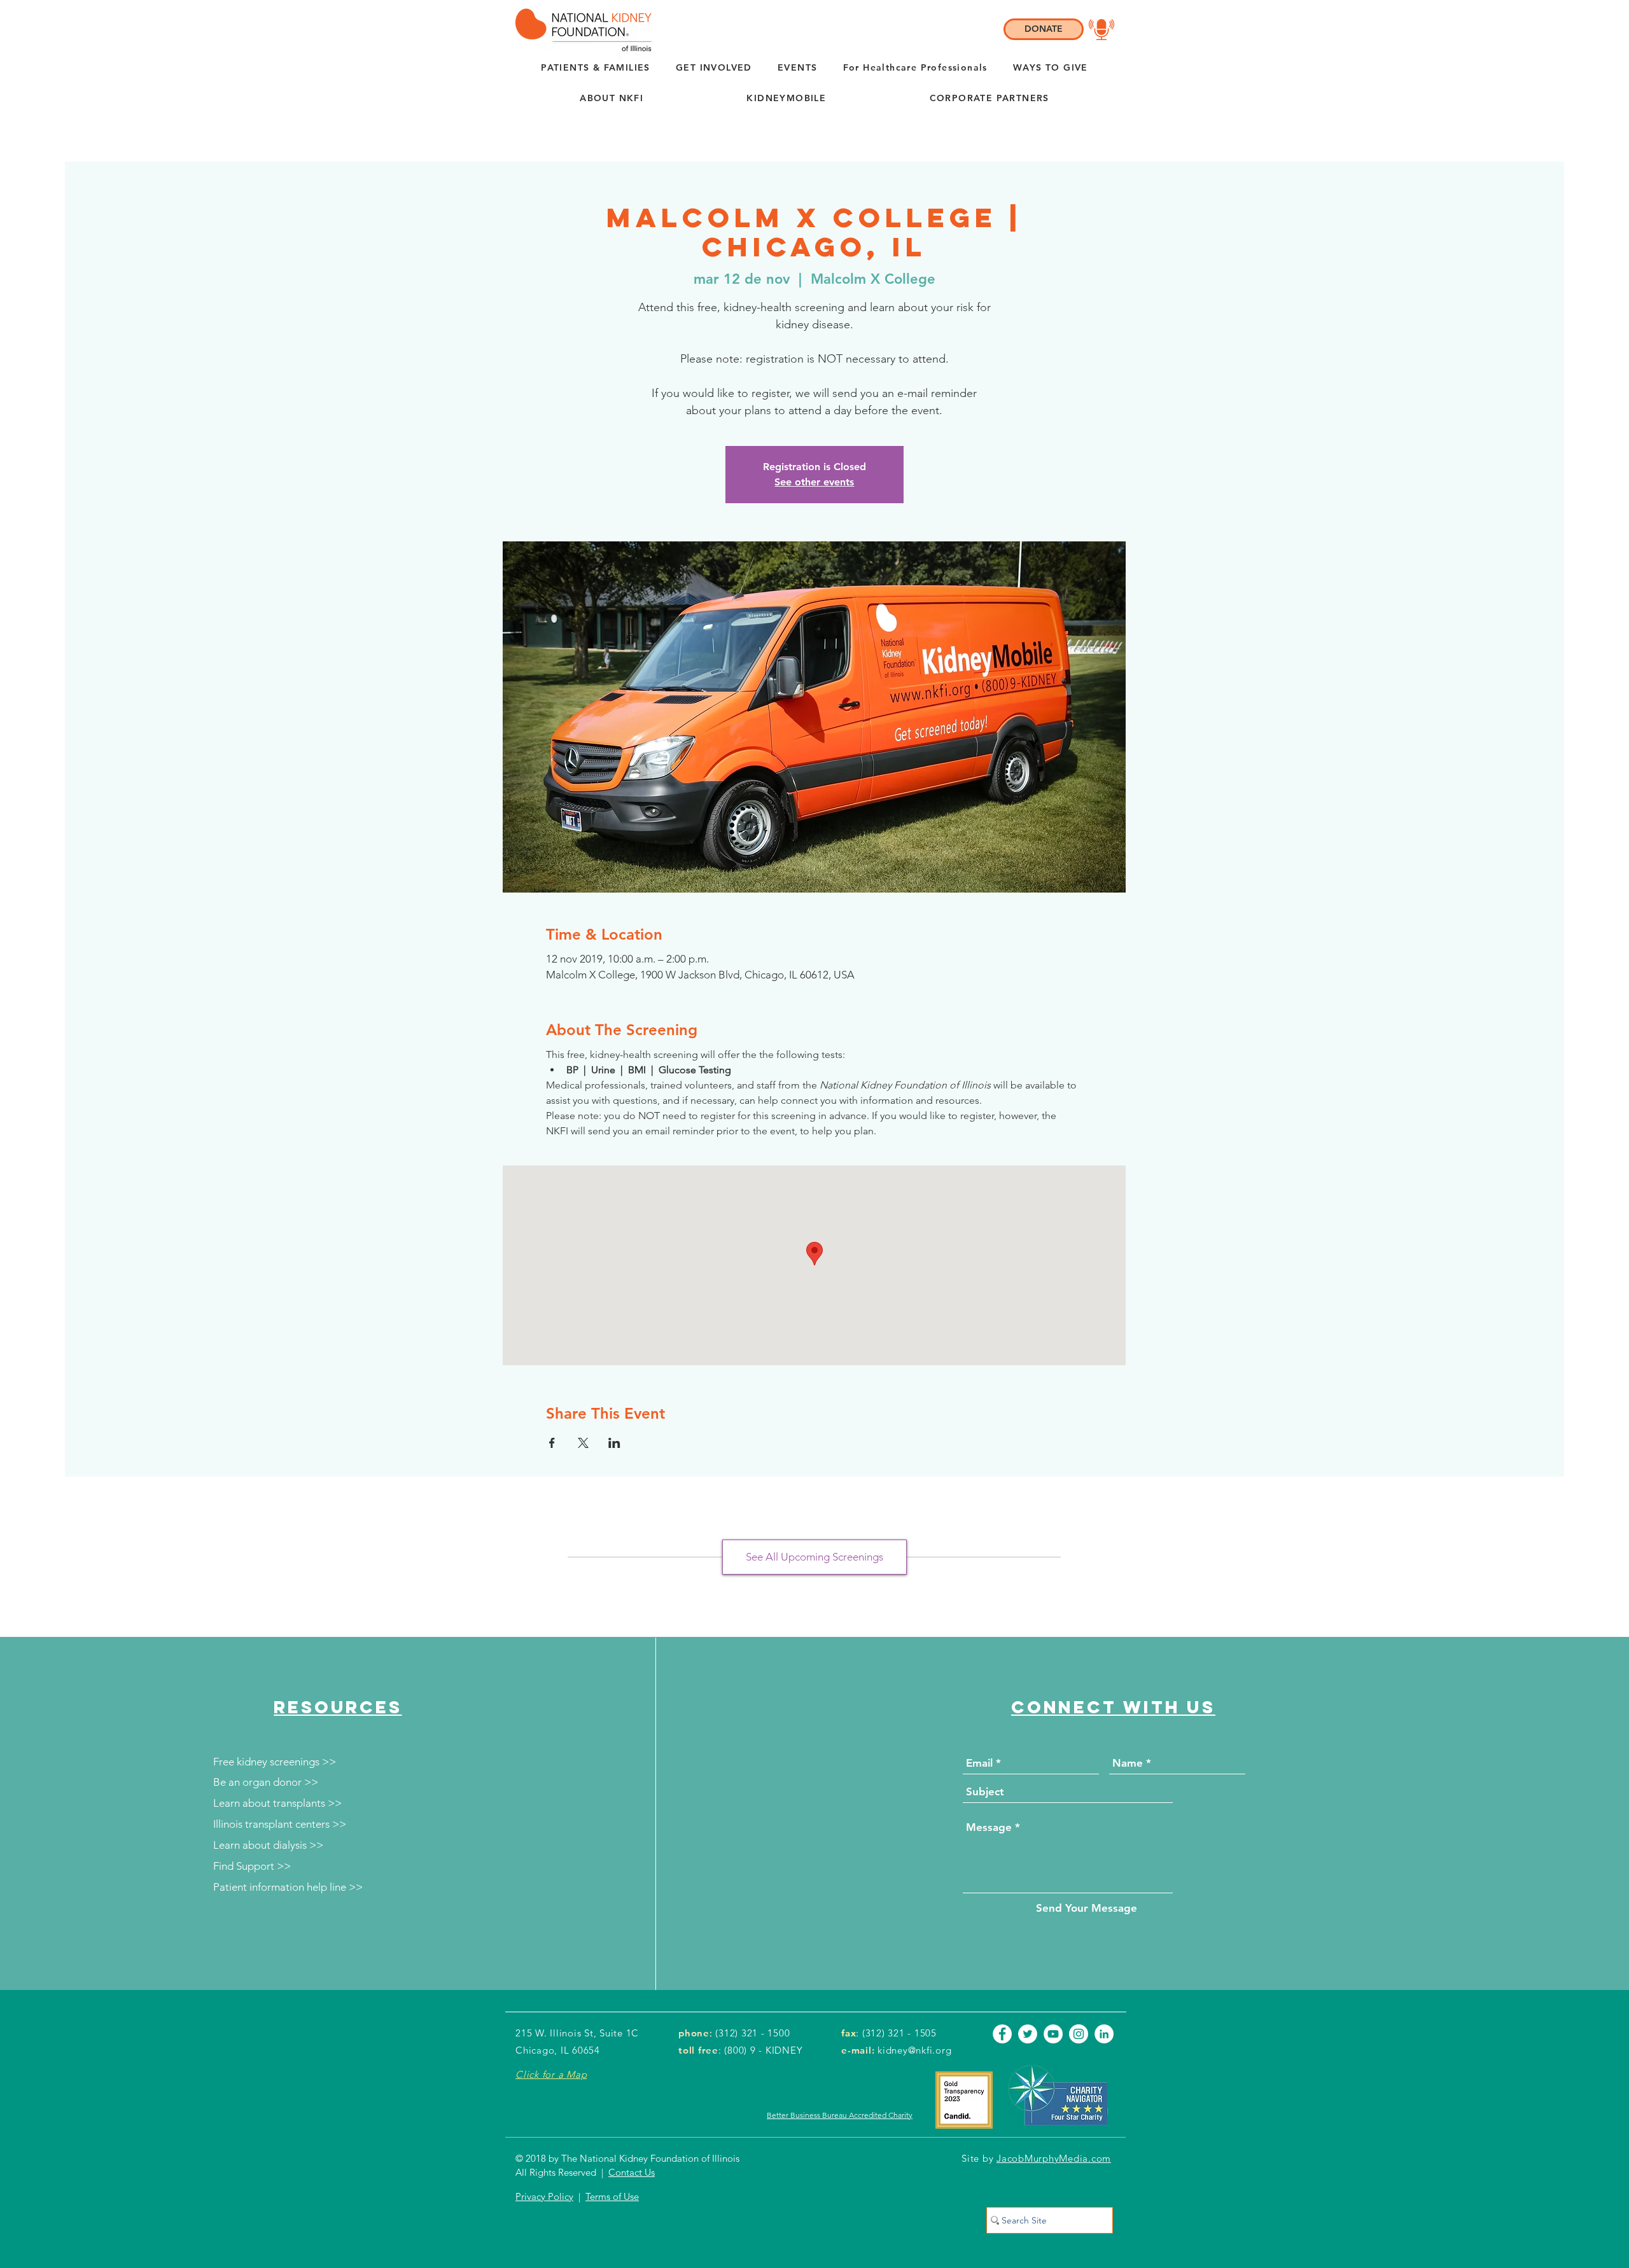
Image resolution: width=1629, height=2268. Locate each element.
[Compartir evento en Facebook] (552, 1443)
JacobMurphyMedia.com (1054, 2158)
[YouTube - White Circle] (1053, 2034)
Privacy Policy (544, 2196)
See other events (814, 482)
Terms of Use (612, 2196)
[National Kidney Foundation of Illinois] (580, 30)
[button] (612, 99)
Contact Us (632, 2172)
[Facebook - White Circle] (1002, 2034)
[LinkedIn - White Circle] (1104, 2034)
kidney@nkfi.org (914, 2050)
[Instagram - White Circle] (1079, 2034)
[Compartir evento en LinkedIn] (614, 1443)
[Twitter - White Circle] (1028, 2034)
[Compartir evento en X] (583, 1443)
